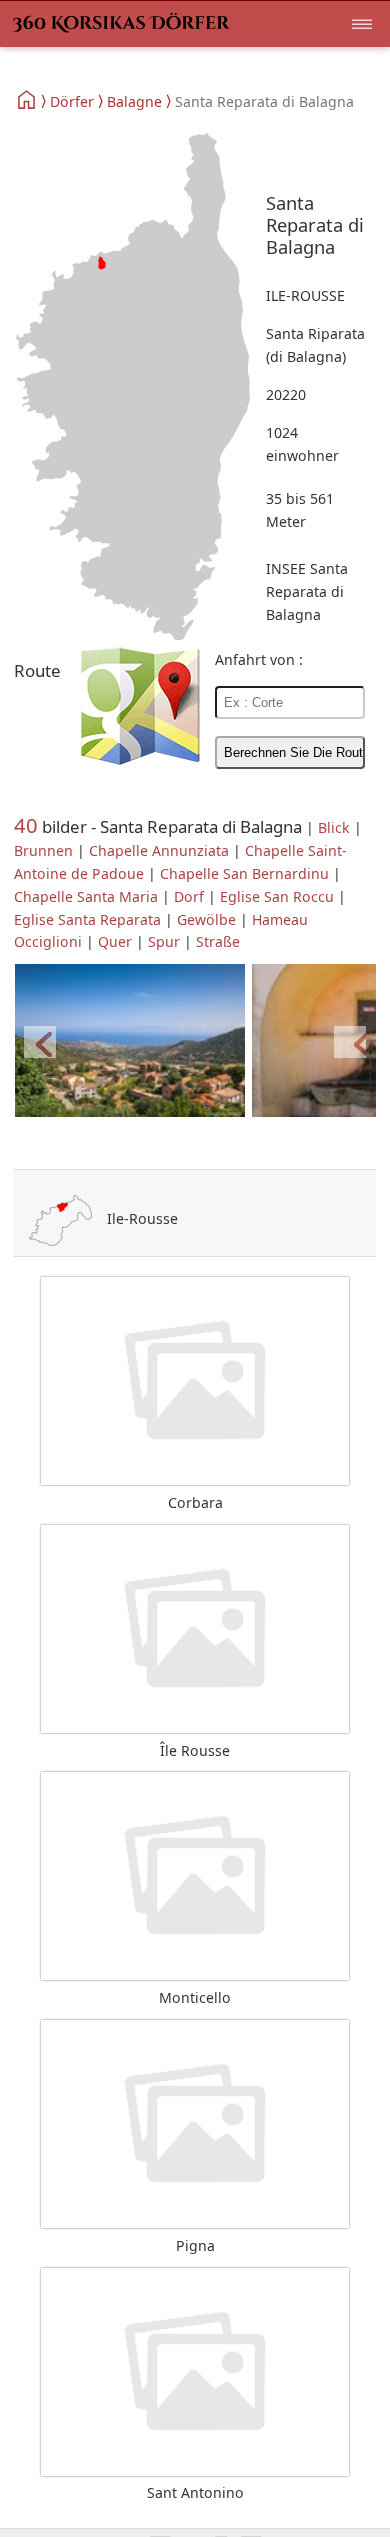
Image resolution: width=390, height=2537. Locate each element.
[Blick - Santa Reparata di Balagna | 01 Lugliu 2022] (130, 1041)
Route (37, 670)
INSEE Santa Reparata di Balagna (307, 591)
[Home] (27, 100)
